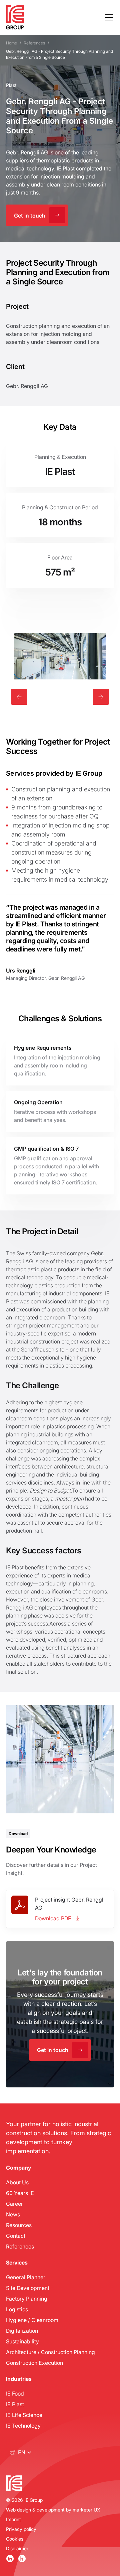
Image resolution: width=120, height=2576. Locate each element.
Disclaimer (17, 2548)
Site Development (28, 2288)
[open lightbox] (60, 656)
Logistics (17, 2309)
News (13, 2214)
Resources (19, 2225)
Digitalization (22, 2331)
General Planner (26, 2277)
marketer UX (86, 2510)
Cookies (15, 2539)
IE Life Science (24, 2415)
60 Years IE (20, 2193)
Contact (16, 2236)
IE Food (15, 2393)
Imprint (13, 2519)
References (34, 43)
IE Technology (23, 2425)
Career (14, 2204)
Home (11, 43)
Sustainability (22, 2341)
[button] (107, 17)
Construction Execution (34, 2363)
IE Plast (15, 1567)
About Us (17, 2182)
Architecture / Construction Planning (50, 2352)
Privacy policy (21, 2529)
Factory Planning (27, 2298)
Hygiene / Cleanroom (32, 2320)
